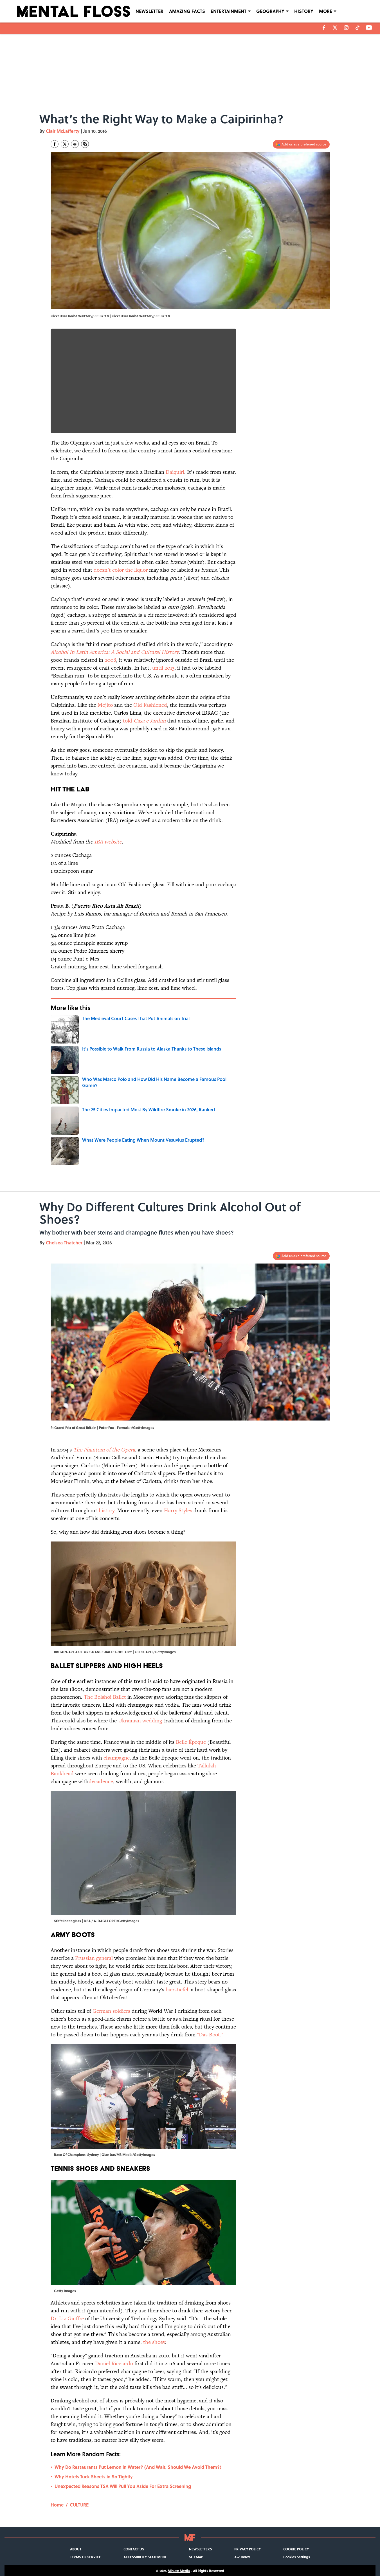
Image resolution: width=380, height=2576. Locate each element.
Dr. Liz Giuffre (67, 2318)
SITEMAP (196, 2557)
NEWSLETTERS (200, 2549)
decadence (101, 1781)
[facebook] (324, 28)
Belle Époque (191, 1742)
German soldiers (111, 2011)
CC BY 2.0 (163, 316)
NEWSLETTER (149, 11)
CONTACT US (134, 2549)
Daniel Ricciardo (114, 2363)
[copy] (85, 144)
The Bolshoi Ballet (105, 1697)
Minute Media (179, 2571)
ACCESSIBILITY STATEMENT (145, 2557)
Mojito (105, 705)
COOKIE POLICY (296, 2549)
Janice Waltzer (140, 316)
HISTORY (304, 11)
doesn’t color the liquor (121, 570)
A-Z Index (242, 2557)
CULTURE (79, 2505)
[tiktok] (357, 28)
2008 (110, 660)
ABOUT (76, 2549)
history (107, 1510)
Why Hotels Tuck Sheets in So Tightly (94, 2477)
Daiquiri (175, 472)
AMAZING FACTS (187, 11)
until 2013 (163, 668)
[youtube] (369, 28)
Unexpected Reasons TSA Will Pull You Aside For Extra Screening (123, 2486)
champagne (117, 1758)
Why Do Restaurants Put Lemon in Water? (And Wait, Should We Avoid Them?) (138, 2467)
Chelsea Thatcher (64, 1243)
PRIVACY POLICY (248, 2549)
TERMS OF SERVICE (86, 2557)
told (144, 721)
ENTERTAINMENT (229, 11)
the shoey (154, 2342)
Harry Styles (178, 1510)
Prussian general (94, 1958)
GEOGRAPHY (270, 11)
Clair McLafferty (63, 131)
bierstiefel (177, 1990)
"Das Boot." (210, 2035)
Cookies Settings (297, 2557)
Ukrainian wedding (140, 1721)
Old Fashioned (150, 705)
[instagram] (346, 28)
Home (57, 2505)
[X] (335, 28)
